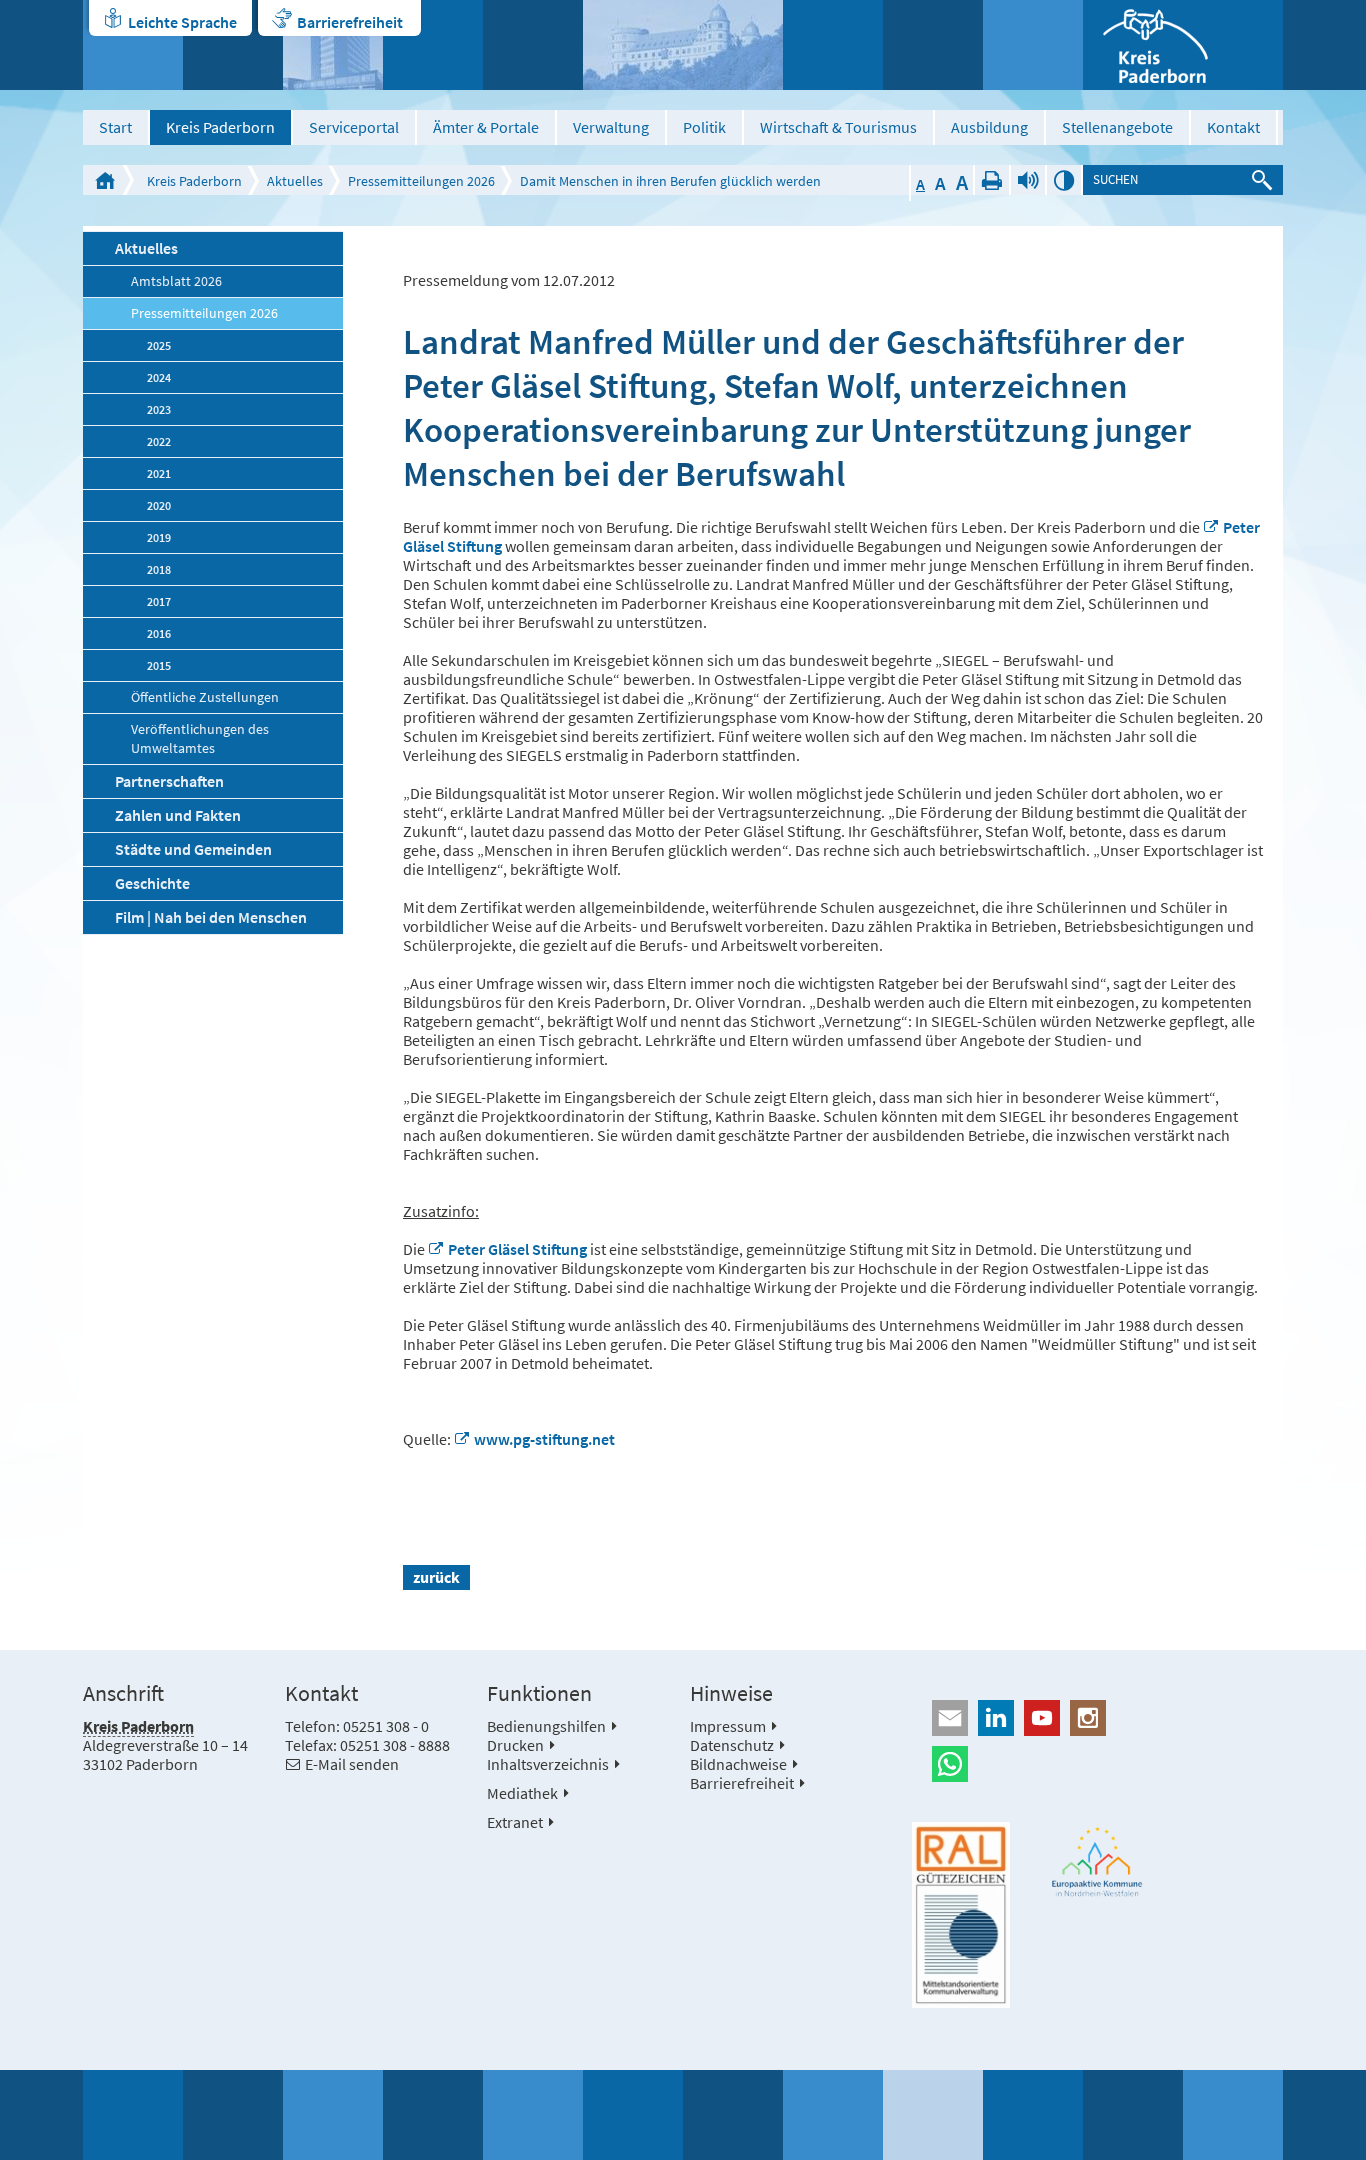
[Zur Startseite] (1183, 45)
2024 (159, 377)
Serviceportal (354, 127)
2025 (159, 345)
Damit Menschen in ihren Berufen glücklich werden (670, 181)
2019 (159, 537)
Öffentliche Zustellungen (205, 697)
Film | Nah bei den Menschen (211, 917)
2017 (159, 601)
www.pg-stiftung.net (544, 1439)
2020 (159, 505)
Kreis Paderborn (220, 127)
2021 (159, 473)
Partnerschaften (169, 781)
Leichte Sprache (182, 22)
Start (115, 127)
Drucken (992, 180)
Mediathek (522, 1793)
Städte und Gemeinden (193, 849)
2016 (159, 633)
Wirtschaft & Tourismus (838, 127)
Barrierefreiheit (350, 22)
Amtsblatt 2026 (176, 281)
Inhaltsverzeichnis (548, 1764)
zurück (436, 1577)
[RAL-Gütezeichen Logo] (961, 1915)
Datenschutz (732, 1745)
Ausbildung (989, 127)
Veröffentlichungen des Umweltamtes (200, 739)
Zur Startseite (105, 180)
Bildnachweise (738, 1764)
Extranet (515, 1822)
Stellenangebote (1117, 127)
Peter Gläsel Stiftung (519, 1249)
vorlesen (1028, 180)
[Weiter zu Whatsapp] (1097, 1764)
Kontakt (1233, 127)
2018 (159, 569)
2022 (159, 441)
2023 (159, 409)
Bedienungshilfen (546, 1726)
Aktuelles (295, 181)
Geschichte (152, 883)
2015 (159, 665)
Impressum (728, 1726)
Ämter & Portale (486, 127)
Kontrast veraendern (1064, 180)
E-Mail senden (352, 1764)
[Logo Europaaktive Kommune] (1098, 1861)
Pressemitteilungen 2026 (421, 181)
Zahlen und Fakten (178, 815)
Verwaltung (611, 127)
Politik (704, 127)
